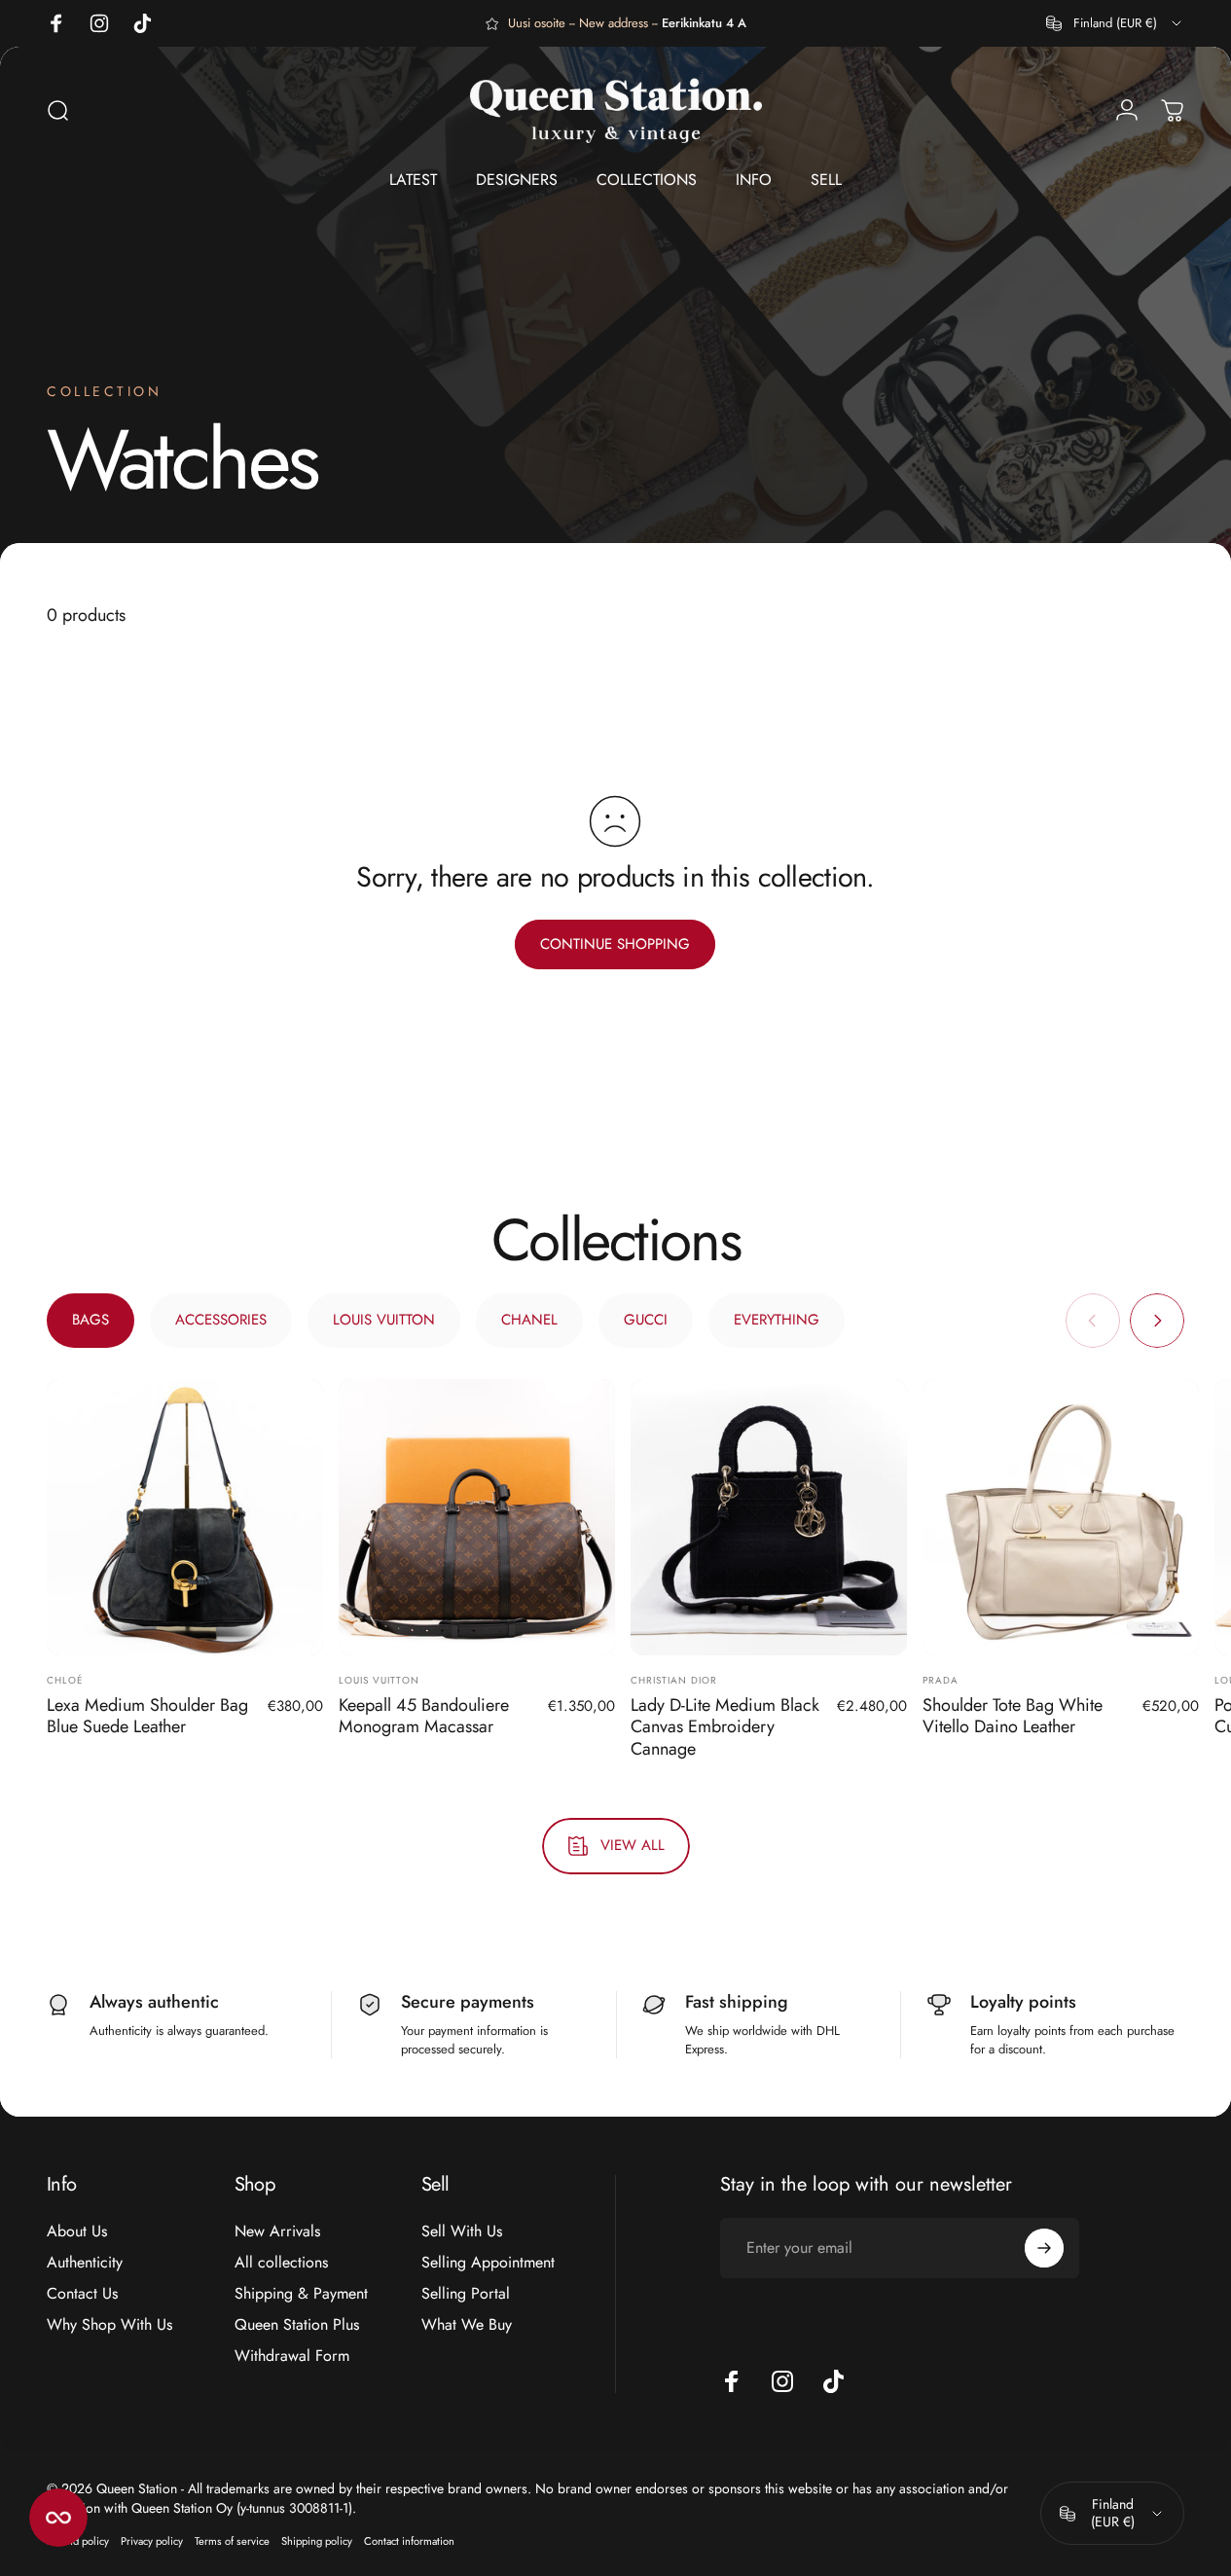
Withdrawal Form (292, 2356)
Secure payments (468, 2002)
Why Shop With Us (109, 2325)
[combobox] (1115, 23)
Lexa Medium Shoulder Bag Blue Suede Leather (147, 1716)
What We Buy (467, 2325)
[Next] (1157, 1321)
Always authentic (154, 2002)
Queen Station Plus (297, 2325)
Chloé (65, 1680)
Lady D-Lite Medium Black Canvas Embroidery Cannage (725, 1727)
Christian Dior (674, 1680)
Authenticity (85, 2263)
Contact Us (82, 2294)
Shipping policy (317, 2541)
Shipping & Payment (301, 2294)
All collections (281, 2263)
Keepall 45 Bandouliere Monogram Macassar (424, 1716)
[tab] (91, 1321)
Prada (941, 1680)
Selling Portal (466, 2294)
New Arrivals (277, 2231)
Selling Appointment (488, 2263)
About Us (77, 2231)
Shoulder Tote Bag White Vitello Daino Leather (1013, 1716)
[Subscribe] (1044, 2248)
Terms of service (232, 2541)
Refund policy (78, 2541)
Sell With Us (462, 2231)
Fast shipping (737, 2002)
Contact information (409, 2541)
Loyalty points (1023, 2002)
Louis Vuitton (379, 1680)
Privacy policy (152, 2541)
